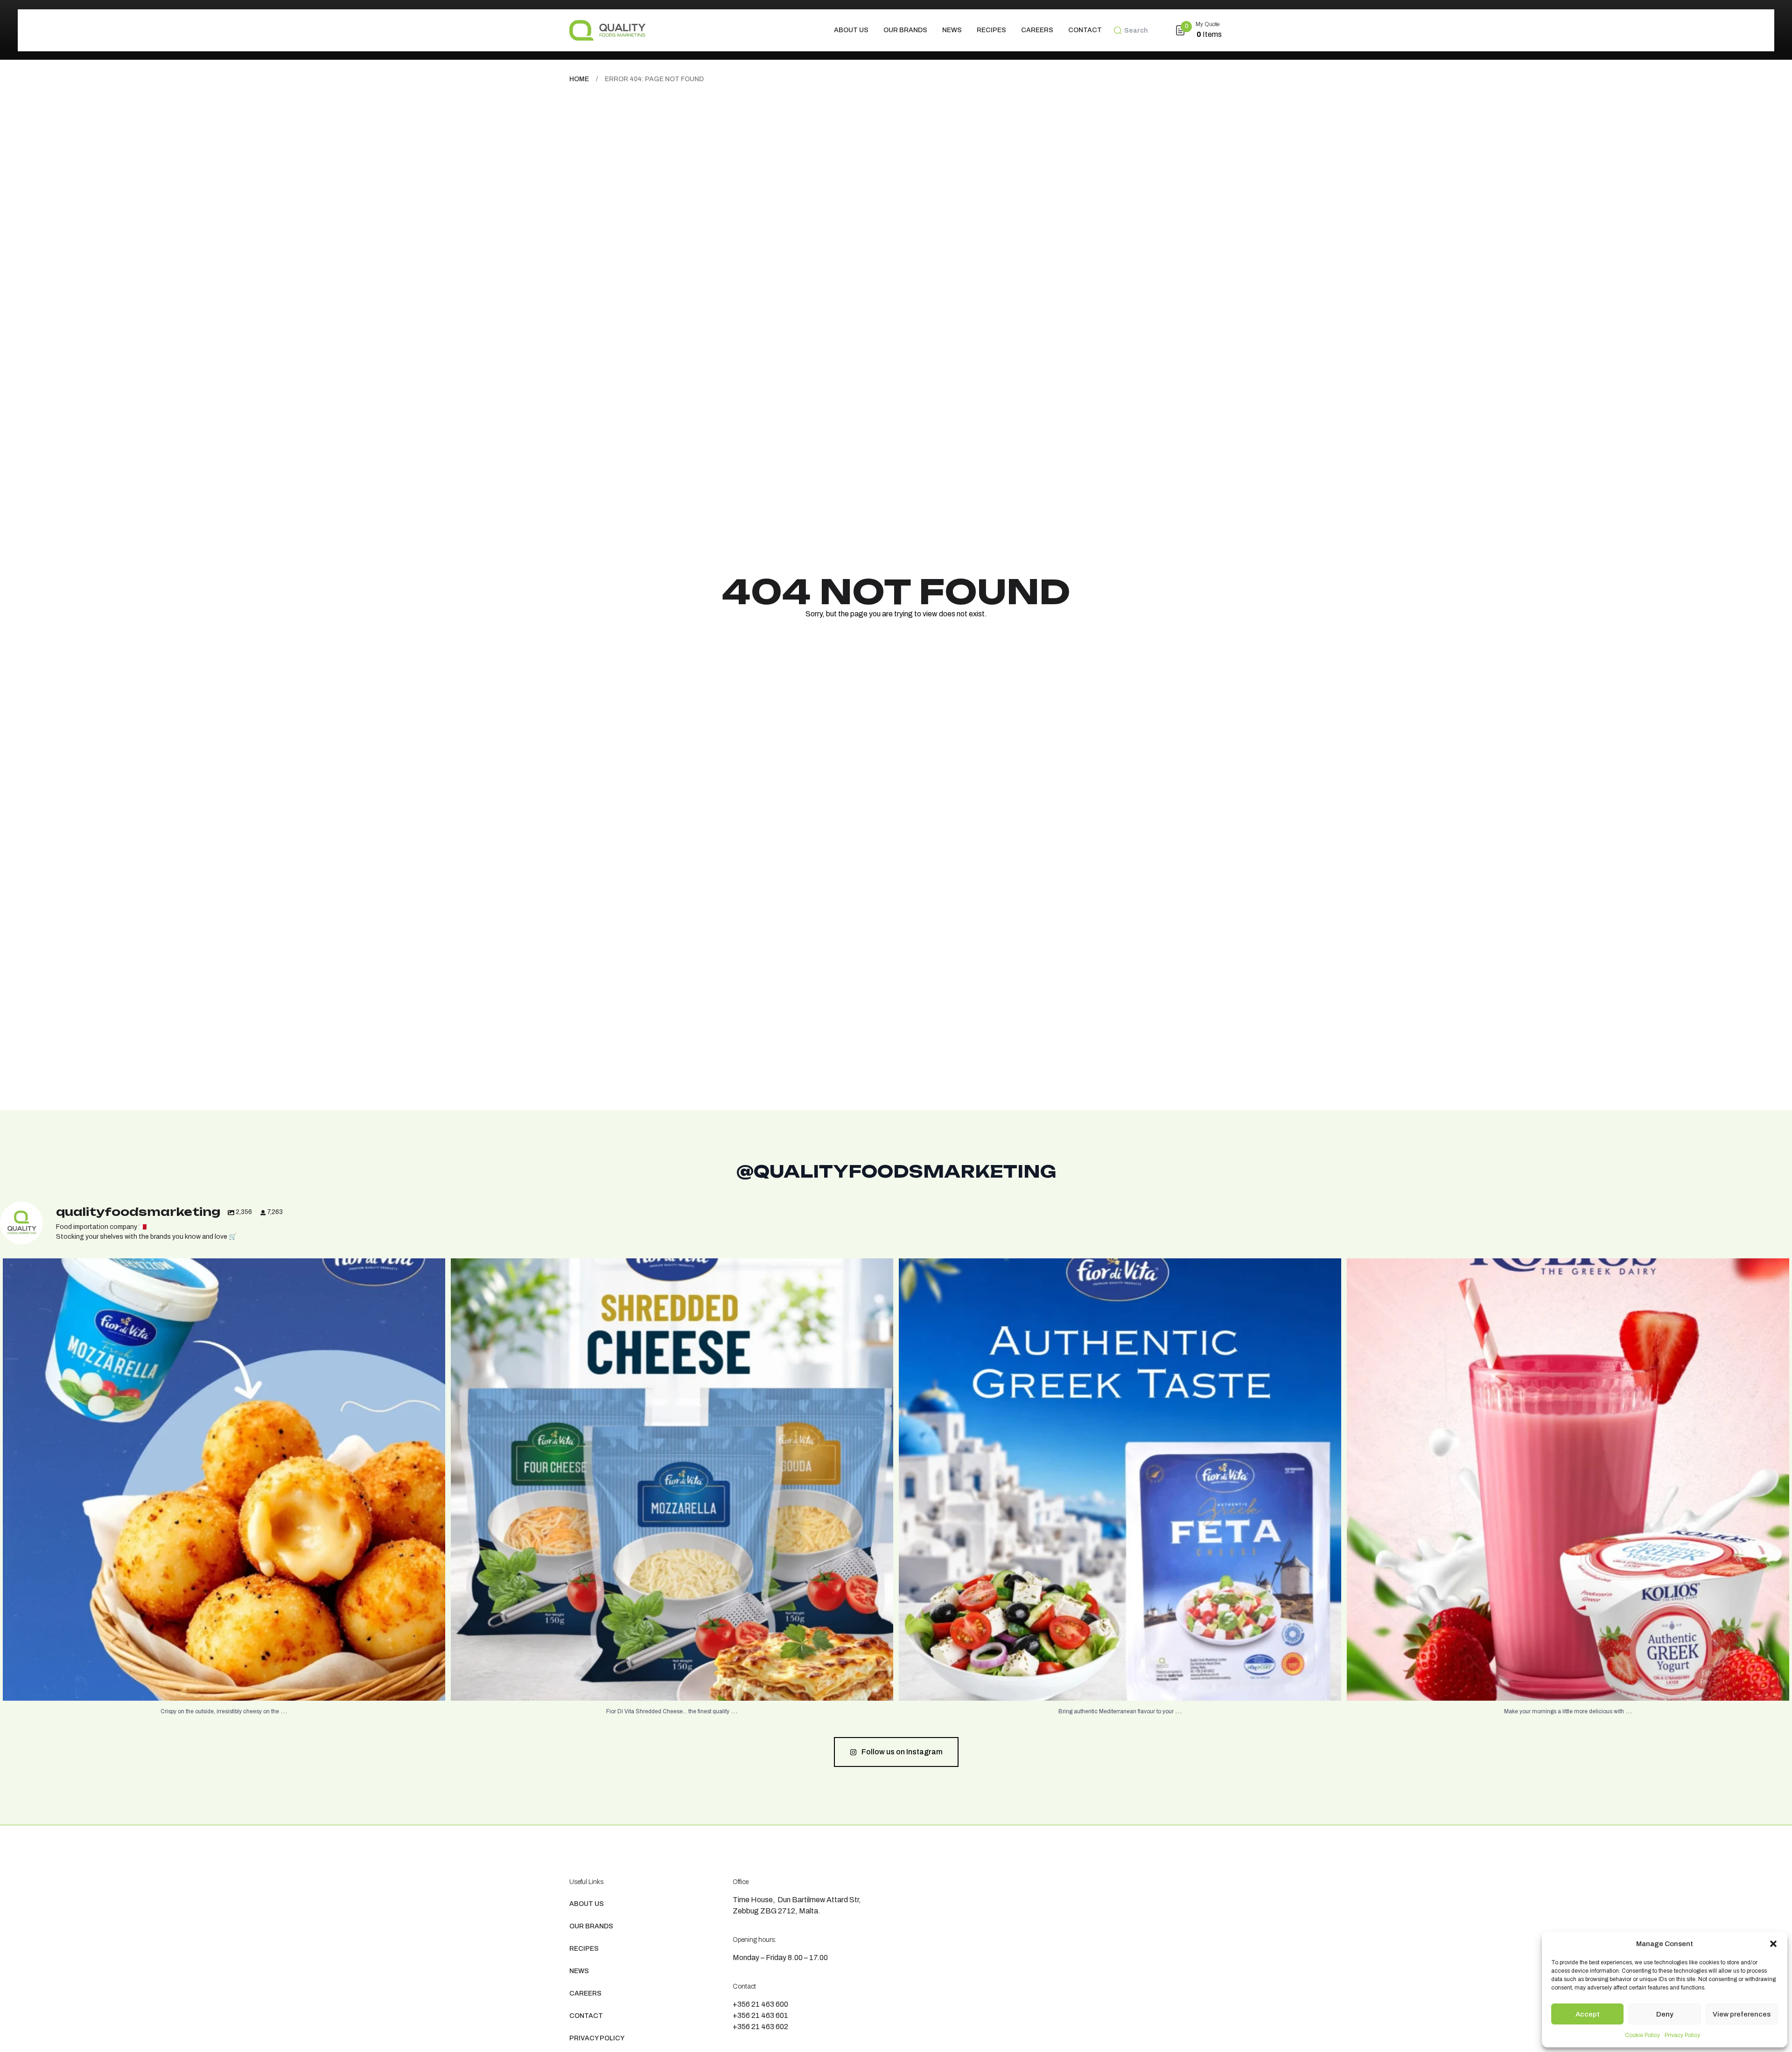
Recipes (991, 30)
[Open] (224, 1480)
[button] (1773, 1944)
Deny (1665, 2014)
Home (579, 79)
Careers (1037, 30)
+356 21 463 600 (760, 2004)
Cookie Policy (1642, 2035)
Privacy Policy (1682, 2035)
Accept (1588, 2014)
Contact (1085, 30)
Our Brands (905, 30)
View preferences (1742, 2014)
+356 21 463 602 (760, 2027)
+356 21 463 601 (760, 2015)
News (952, 30)
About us (851, 30)
